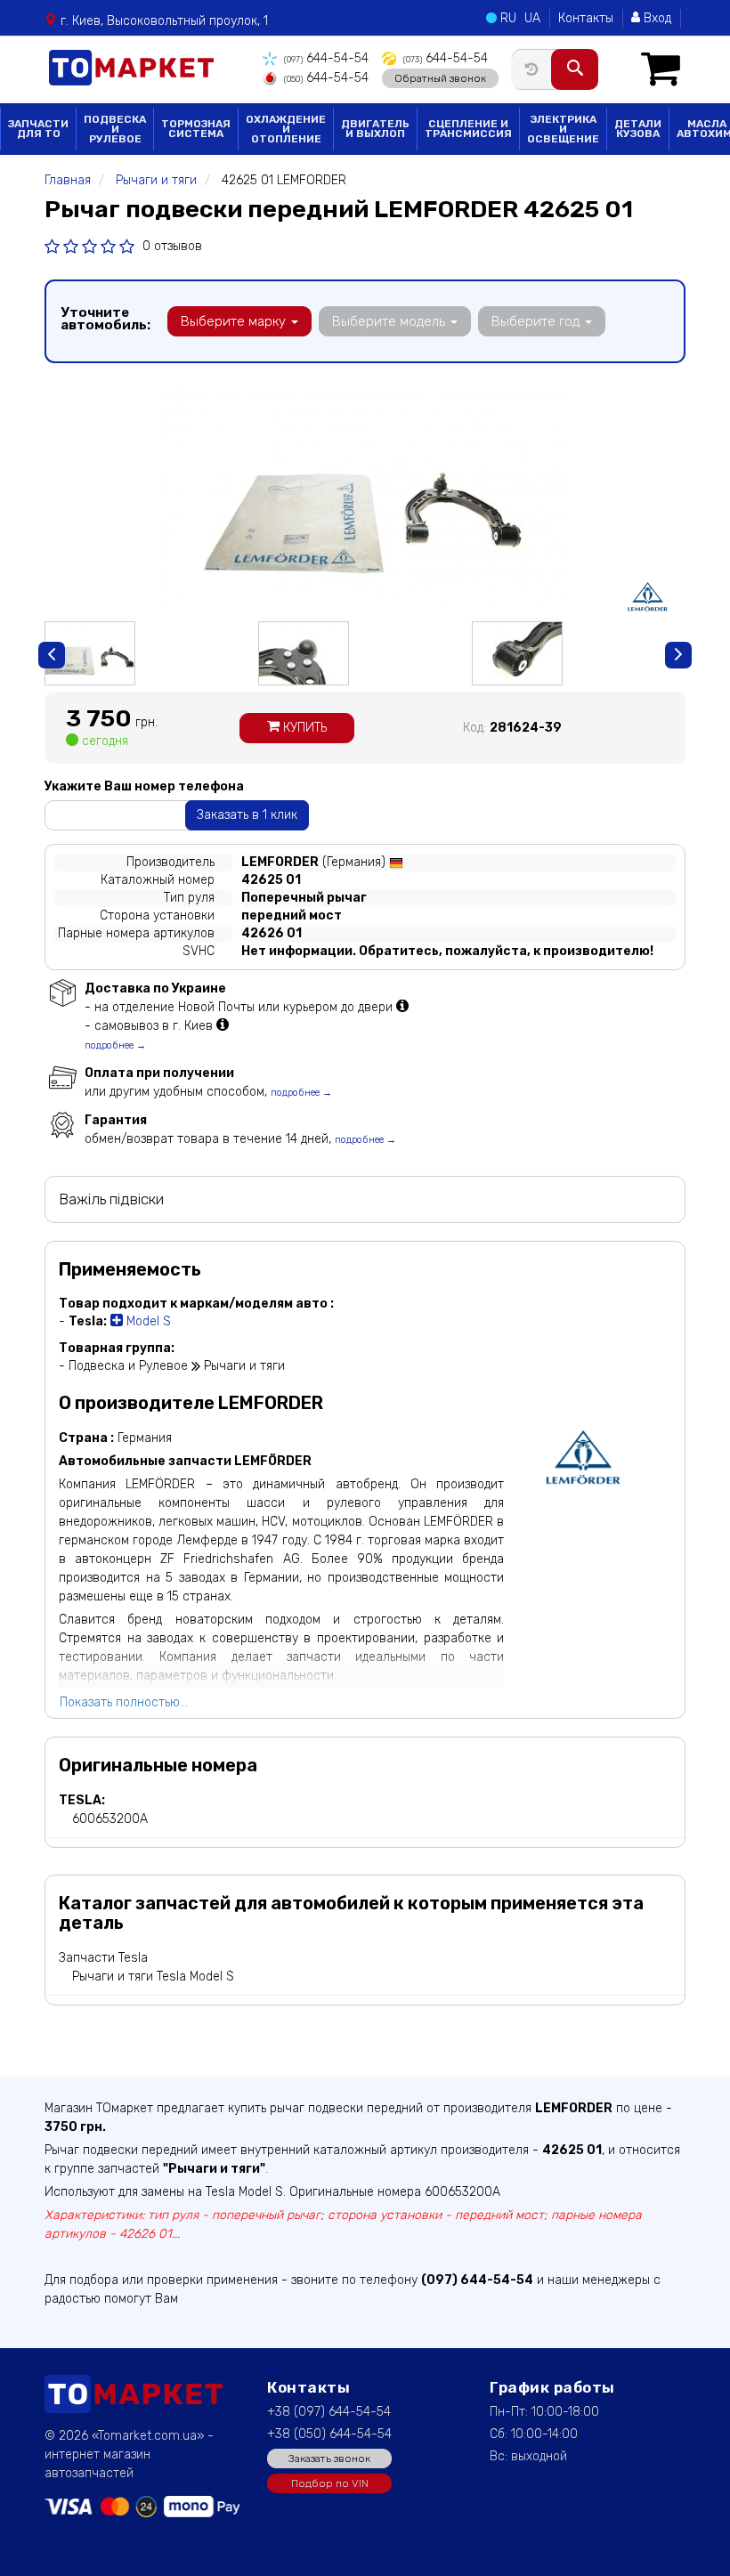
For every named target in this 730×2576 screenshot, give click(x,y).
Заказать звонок (329, 2459)
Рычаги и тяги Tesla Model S (153, 1977)
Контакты (586, 18)
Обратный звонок (440, 78)
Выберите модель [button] (390, 321)
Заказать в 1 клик (247, 815)
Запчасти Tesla (103, 1958)
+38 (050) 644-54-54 (329, 2434)
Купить (303, 728)
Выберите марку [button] (235, 321)
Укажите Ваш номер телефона (144, 786)
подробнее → (115, 1045)
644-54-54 (326, 58)
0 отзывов (172, 246)
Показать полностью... (124, 1702)
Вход (656, 18)
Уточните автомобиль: (105, 319)
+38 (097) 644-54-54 (329, 2412)
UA (532, 18)
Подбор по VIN (330, 2483)
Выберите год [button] (537, 321)
